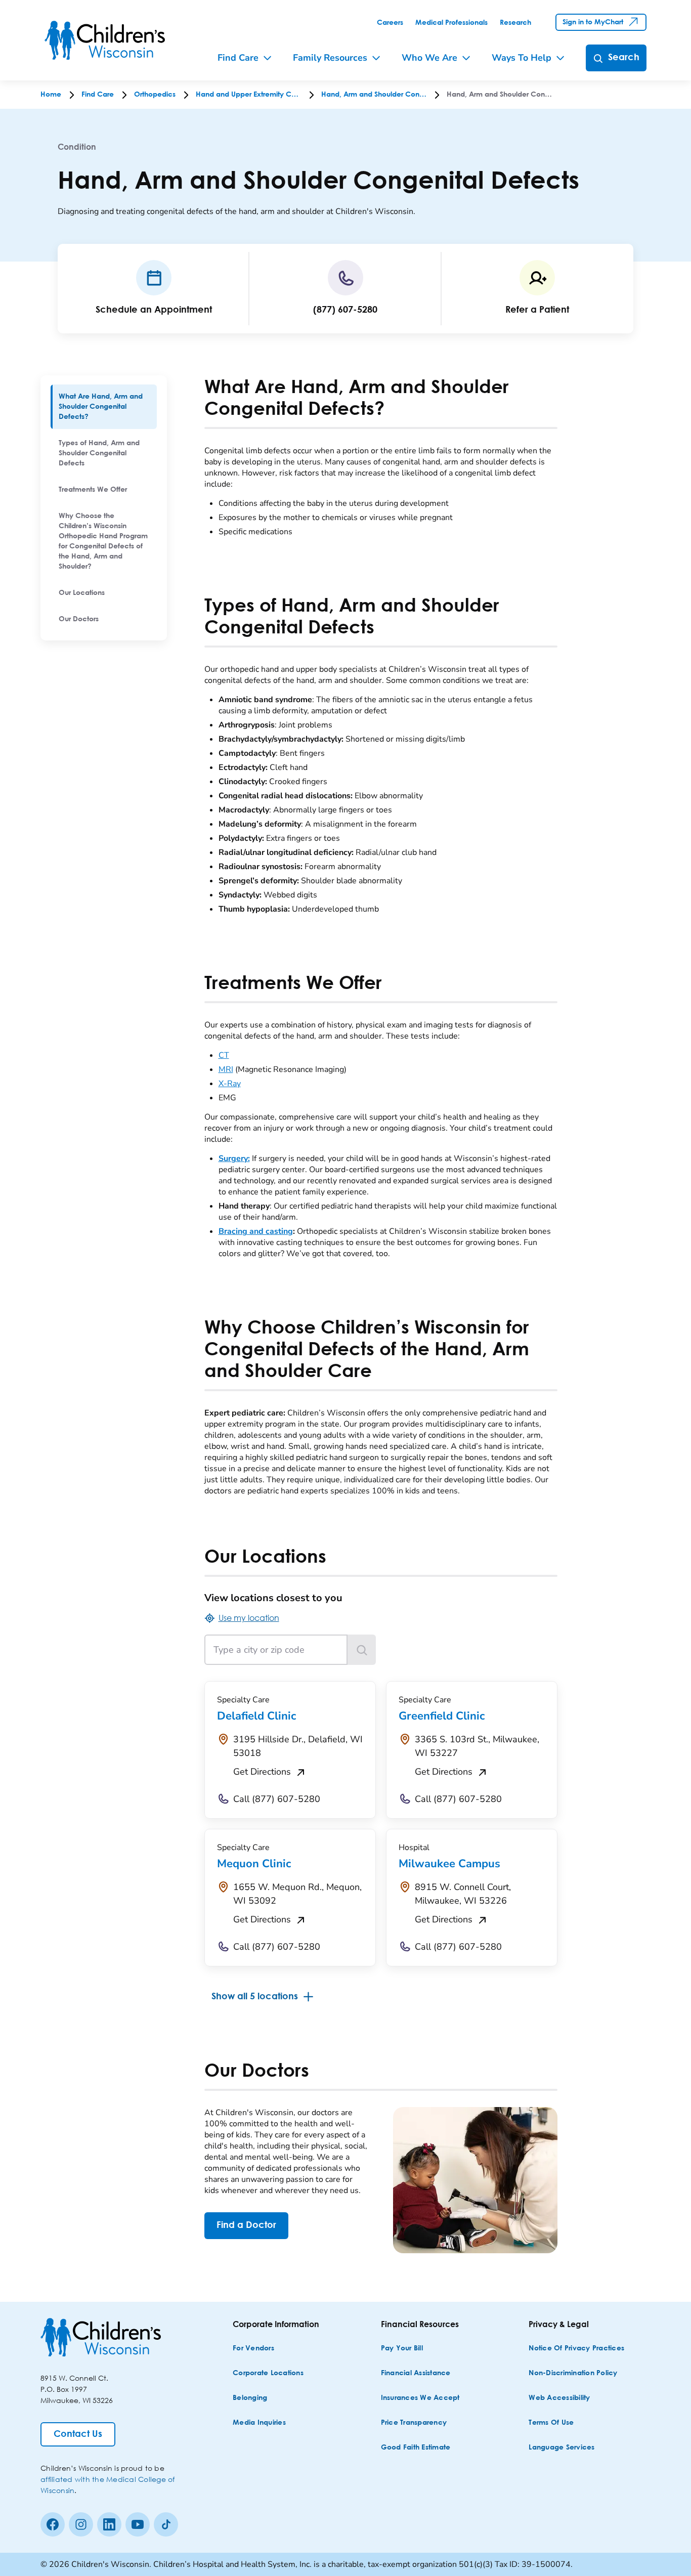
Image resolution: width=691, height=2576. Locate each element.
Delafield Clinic (256, 1716)
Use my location (249, 1618)
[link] (390, 23)
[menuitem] (104, 407)
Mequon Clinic (254, 1864)
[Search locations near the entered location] (362, 1650)
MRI (226, 1069)
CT (224, 1055)
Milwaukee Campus (449, 1864)
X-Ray (230, 1084)
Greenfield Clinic (442, 1716)
